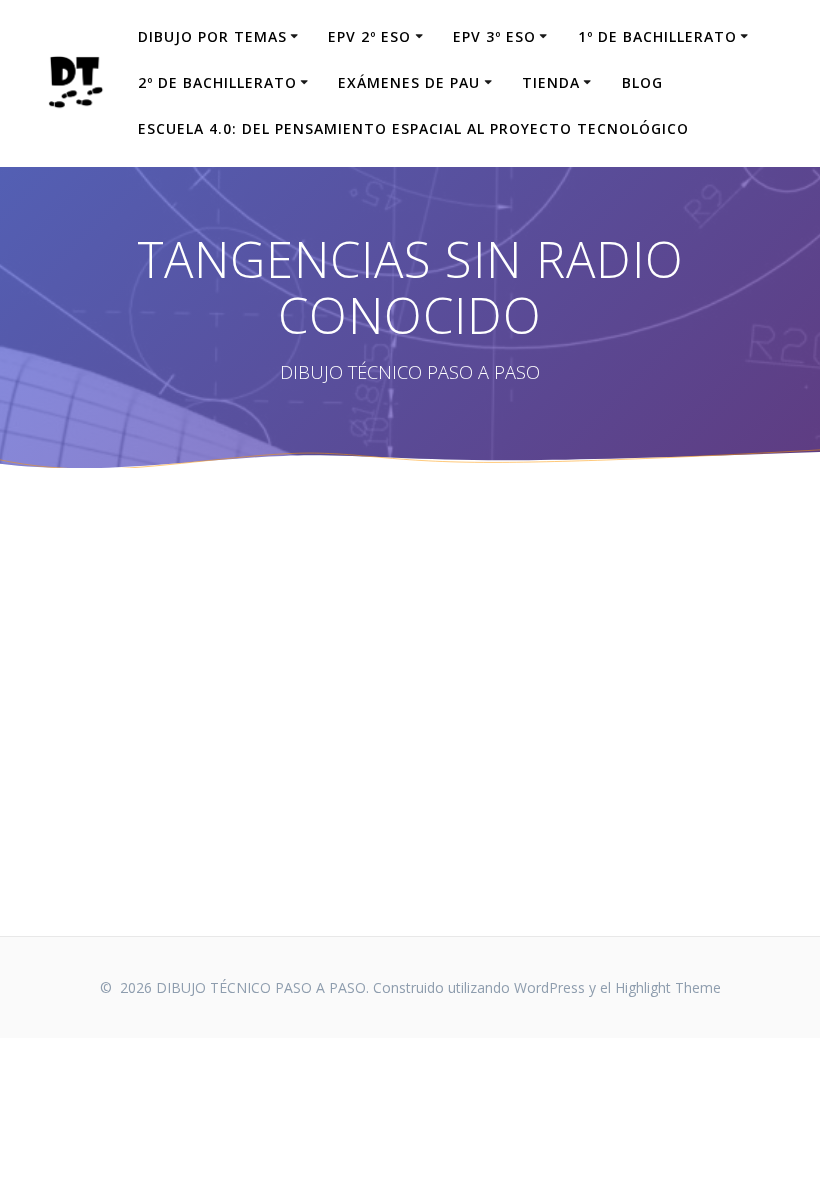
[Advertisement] (410, 702)
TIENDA (551, 82)
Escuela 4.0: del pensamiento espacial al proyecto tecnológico (413, 128)
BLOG (642, 82)
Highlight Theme (668, 987)
